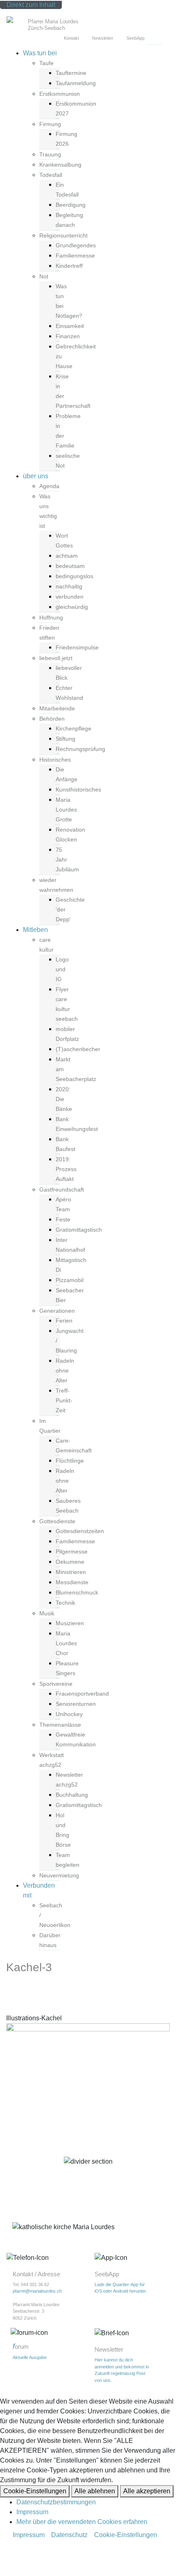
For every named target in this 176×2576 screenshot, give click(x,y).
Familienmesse (75, 256)
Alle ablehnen (95, 2491)
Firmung (50, 124)
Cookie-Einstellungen (35, 2491)
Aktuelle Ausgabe (30, 2357)
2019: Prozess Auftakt (66, 1169)
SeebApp (135, 38)
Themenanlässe (60, 1725)
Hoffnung (51, 617)
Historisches (55, 760)
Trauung (50, 154)
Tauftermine (71, 73)
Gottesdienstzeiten (80, 1531)
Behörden (52, 719)
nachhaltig (69, 586)
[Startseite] (16, 21)
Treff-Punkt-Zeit (64, 1400)
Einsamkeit (70, 326)
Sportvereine (56, 1684)
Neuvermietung (59, 1875)
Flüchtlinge (70, 1461)
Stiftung (65, 739)
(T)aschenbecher (78, 1049)
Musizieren (70, 1623)
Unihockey (69, 1714)
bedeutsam (70, 566)
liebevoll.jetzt (56, 658)
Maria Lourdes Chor (66, 1643)
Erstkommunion (60, 94)
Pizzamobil (70, 1280)
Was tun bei (40, 53)
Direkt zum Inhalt (31, 5)
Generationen (57, 1311)
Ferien (64, 1321)
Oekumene (70, 1562)
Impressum (32, 2512)
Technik (65, 1603)
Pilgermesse (72, 1551)
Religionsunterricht (63, 235)
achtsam (67, 556)
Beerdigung (71, 205)
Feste (63, 1219)
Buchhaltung (72, 1795)
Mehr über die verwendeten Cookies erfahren (82, 2522)
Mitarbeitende (57, 708)
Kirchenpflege (73, 728)
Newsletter (103, 38)
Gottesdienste (57, 1521)
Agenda (49, 486)
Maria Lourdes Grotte (66, 810)
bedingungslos (74, 576)
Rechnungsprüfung (80, 749)
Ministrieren (71, 1572)
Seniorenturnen (76, 1704)
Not (44, 276)
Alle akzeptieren (147, 2491)
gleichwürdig (72, 607)
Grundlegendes (76, 245)
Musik (47, 1613)
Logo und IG (62, 969)
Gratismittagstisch (79, 1230)
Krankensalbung (60, 165)
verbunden (70, 597)
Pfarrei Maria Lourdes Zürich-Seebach (53, 25)
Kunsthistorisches (78, 789)
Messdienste (72, 1582)
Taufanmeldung (76, 83)
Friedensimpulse (77, 647)
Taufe (46, 63)
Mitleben (35, 930)
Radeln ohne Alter (65, 1371)
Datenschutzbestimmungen (56, 2502)
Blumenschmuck (77, 1592)
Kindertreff (69, 266)
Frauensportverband (82, 1694)
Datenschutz (69, 2535)
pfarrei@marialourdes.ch (37, 2291)
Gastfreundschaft (62, 1190)
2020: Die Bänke (64, 1099)
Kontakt (71, 38)
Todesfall (51, 175)
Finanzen (68, 336)
